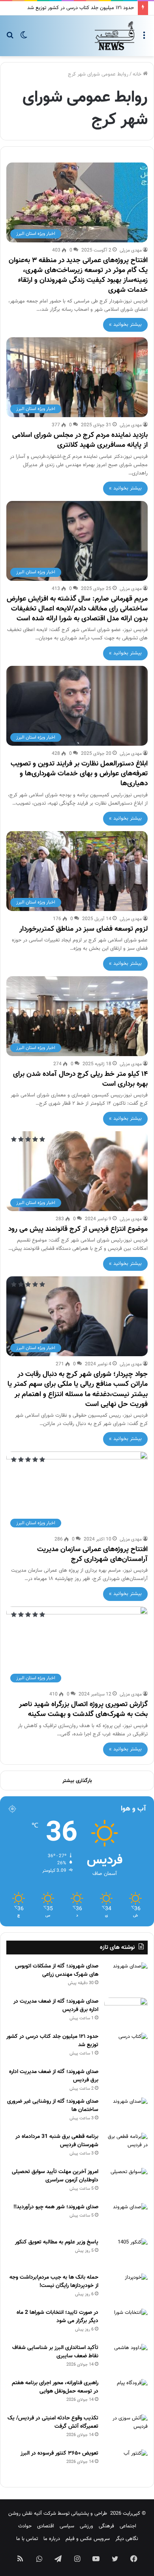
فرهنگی (106, 2526)
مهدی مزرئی (131, 250)
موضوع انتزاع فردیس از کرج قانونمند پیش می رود (78, 1229)
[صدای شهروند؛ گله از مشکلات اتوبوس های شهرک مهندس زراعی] (126, 1977)
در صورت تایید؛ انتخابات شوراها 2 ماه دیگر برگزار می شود (57, 2317)
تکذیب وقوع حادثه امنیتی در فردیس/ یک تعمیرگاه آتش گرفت (53, 2422)
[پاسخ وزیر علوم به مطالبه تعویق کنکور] (126, 2253)
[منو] (144, 39)
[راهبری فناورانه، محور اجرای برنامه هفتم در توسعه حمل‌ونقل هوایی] (126, 2394)
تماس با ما (27, 2539)
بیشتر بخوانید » (125, 325)
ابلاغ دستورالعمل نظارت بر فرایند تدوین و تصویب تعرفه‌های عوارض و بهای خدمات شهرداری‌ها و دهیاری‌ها (79, 774)
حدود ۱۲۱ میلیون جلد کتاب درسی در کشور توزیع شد (81, 8)
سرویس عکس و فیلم (88, 2539)
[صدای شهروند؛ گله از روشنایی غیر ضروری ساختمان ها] (126, 2112)
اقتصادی (46, 2526)
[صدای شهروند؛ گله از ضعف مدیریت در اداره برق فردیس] (126, 2012)
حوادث (25, 2526)
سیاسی (67, 2526)
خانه (138, 74)
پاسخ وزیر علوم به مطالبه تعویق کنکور (57, 2242)
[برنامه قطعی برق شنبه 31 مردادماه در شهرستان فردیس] (126, 2148)
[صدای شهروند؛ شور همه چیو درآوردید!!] (126, 2218)
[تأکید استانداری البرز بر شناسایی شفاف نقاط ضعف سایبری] (126, 2359)
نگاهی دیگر (127, 2539)
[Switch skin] (24, 39)
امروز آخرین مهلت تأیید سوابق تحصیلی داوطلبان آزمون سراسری (55, 2176)
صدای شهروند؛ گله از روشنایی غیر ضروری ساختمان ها (53, 2106)
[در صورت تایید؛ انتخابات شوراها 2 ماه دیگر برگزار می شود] (126, 2324)
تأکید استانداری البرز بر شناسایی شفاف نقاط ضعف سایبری (55, 2352)
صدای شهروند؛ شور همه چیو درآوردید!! (56, 2207)
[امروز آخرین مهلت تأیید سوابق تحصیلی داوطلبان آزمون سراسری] (126, 2183)
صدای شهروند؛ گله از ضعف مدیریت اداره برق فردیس (54, 2076)
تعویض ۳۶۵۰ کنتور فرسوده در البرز (59, 2453)
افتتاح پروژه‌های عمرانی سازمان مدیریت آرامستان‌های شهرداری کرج (92, 1554)
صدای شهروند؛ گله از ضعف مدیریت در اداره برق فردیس (56, 2006)
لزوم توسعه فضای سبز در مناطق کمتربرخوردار (84, 929)
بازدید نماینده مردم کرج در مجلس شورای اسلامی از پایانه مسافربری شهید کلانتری (80, 440)
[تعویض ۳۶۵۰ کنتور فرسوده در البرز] (126, 2464)
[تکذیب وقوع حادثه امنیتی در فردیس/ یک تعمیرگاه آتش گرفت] (126, 2429)
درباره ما (52, 2539)
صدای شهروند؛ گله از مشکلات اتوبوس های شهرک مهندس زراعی (57, 1970)
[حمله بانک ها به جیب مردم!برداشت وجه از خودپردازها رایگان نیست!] (126, 2288)
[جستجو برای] (10, 39)
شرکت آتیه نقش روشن (32, 2514)
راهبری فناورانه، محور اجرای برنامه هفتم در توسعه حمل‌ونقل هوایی (55, 2387)
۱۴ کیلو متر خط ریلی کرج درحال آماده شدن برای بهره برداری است (80, 1079)
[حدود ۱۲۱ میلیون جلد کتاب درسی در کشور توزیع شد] (126, 2048)
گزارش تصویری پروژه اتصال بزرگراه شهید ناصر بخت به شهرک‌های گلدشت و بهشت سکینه (83, 1709)
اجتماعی (128, 2526)
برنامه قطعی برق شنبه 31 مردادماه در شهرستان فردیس (57, 2141)
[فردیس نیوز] (115, 36)
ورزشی (86, 2526)
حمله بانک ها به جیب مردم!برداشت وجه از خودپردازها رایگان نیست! (54, 2282)
